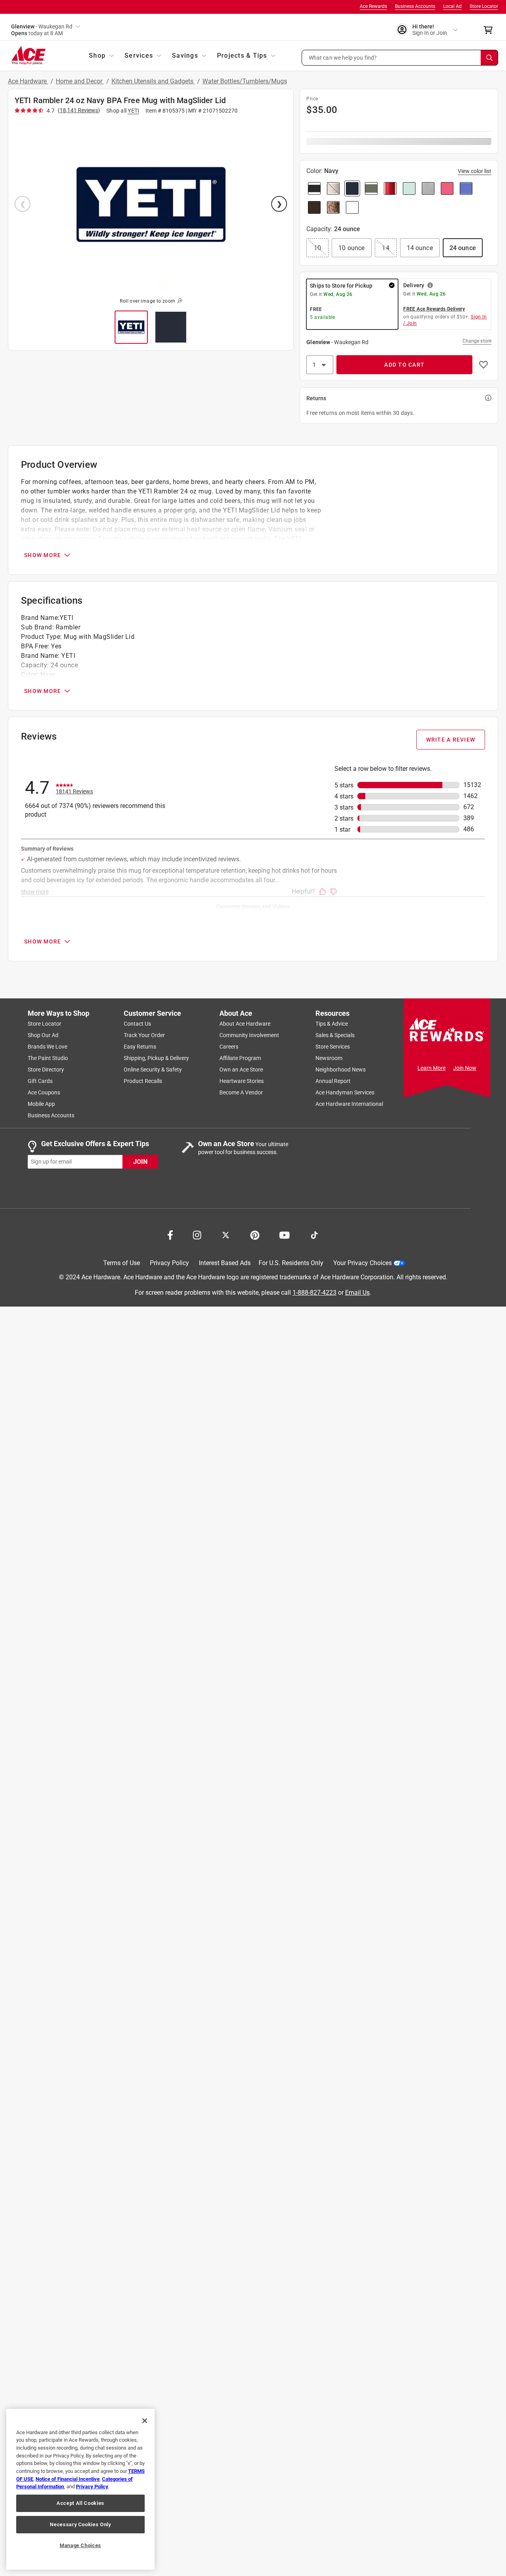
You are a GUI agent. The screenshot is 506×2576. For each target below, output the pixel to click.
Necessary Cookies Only (80, 2524)
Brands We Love (47, 1047)
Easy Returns (140, 1047)
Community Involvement (249, 1035)
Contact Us (137, 1024)
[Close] (145, 2421)
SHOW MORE (42, 555)
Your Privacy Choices (363, 1263)
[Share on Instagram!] (197, 1234)
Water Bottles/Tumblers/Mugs (245, 81)
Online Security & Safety (153, 1070)
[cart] (490, 30)
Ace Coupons (44, 1092)
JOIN (140, 1162)
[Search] (489, 58)
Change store (477, 341)
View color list (475, 171)
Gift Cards (40, 1081)
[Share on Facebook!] (170, 1234)
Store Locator (484, 6)
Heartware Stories (242, 1081)
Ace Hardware (28, 81)
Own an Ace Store (241, 1070)
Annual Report (333, 1081)
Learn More (431, 1068)
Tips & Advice (332, 1024)
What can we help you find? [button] (343, 57)
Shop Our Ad (43, 1035)
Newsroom (329, 1058)
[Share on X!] (226, 1234)
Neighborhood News (341, 1070)
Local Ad (452, 6)
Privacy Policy (169, 1263)
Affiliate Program (240, 1058)
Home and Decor (80, 81)
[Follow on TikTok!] (314, 1234)
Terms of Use (122, 1263)
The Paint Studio (48, 1058)
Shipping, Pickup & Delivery (156, 1058)
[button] (400, 58)
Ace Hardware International (349, 1104)
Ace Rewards (373, 6)
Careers (229, 1047)
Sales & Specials (335, 1035)
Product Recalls (143, 1081)
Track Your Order (144, 1035)
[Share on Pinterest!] (255, 1234)
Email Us (357, 1293)
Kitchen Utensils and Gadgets (153, 81)
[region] (80, 2489)
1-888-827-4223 (314, 1293)
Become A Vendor (241, 1092)
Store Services (333, 1047)
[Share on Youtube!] (284, 1234)
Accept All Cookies (80, 2503)
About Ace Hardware (245, 1024)
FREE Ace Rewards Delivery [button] (434, 309)
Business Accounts (415, 6)
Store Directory (46, 1070)
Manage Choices (80, 2545)
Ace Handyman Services (345, 1092)
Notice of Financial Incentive (68, 2479)
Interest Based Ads (225, 1263)
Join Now (465, 1068)
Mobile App (41, 1104)
